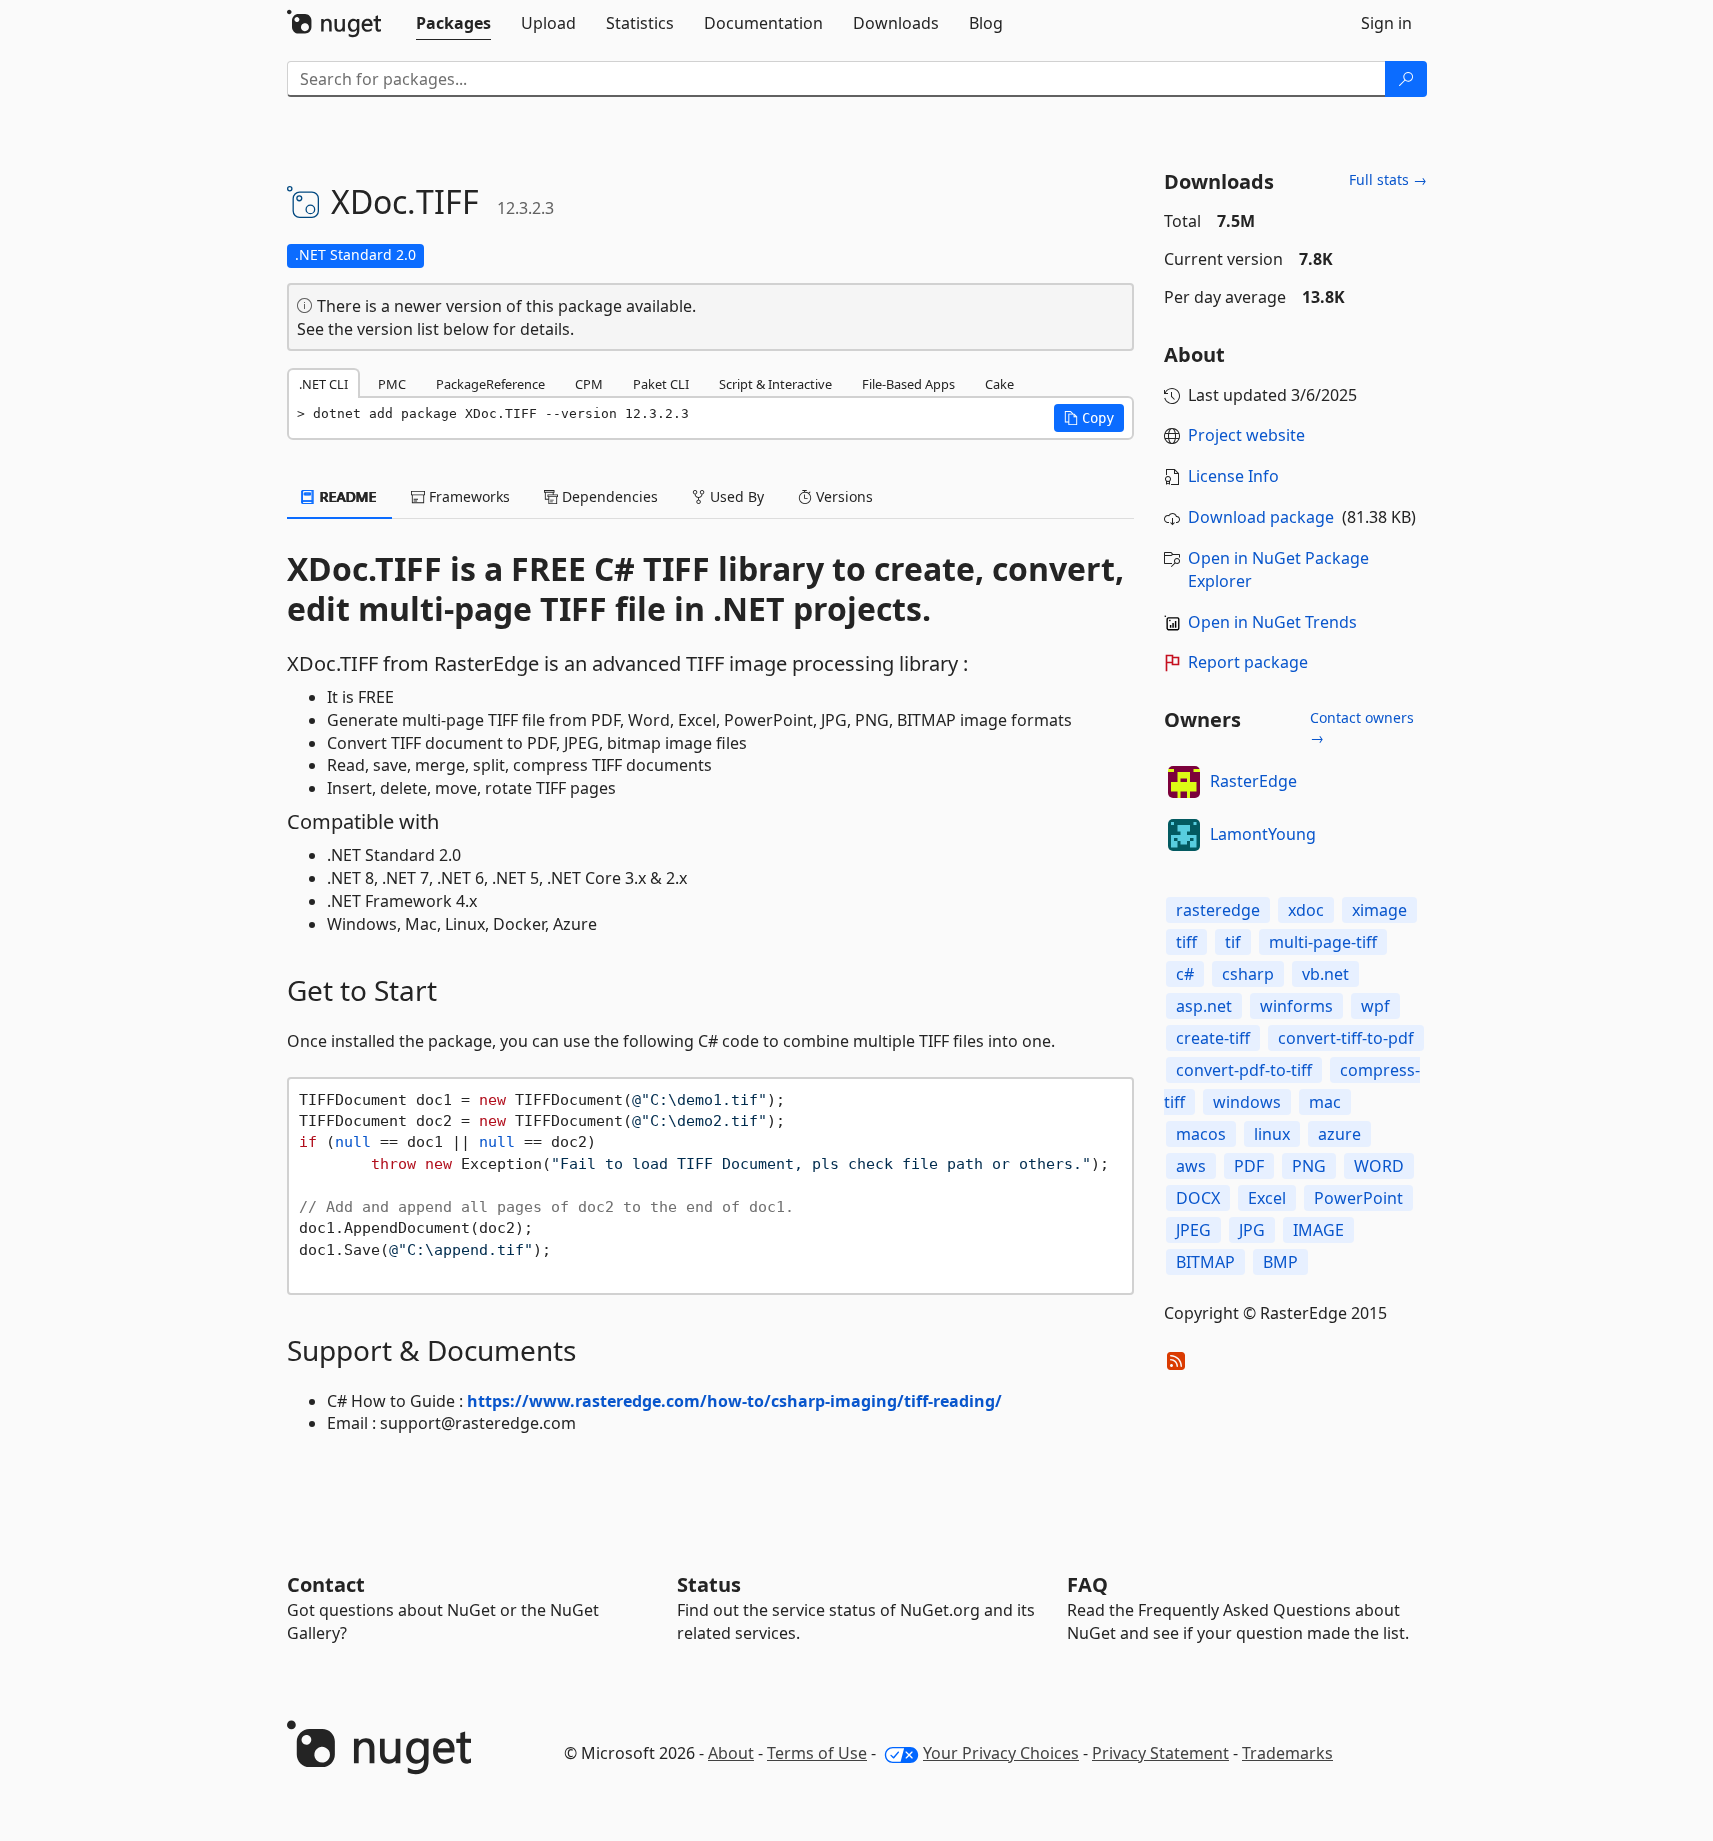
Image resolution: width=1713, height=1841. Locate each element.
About (731, 1753)
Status (709, 1584)
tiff (1186, 942)
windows (1247, 1102)
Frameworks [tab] (467, 496)
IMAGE (1318, 1230)
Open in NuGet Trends (1272, 622)
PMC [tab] (392, 384)
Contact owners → (1362, 727)
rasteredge (1218, 910)
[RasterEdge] (1184, 782)
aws (1191, 1166)
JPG (1252, 1230)
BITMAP (1205, 1262)
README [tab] (346, 496)
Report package (1248, 662)
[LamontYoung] (1184, 835)
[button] (1089, 418)
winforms (1296, 1006)
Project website (1246, 435)
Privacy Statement (1160, 1753)
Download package (1261, 517)
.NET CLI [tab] (323, 384)
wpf (1375, 1006)
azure (1339, 1134)
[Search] (1406, 79)
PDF (1249, 1166)
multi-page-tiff (1323, 942)
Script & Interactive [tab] (775, 384)
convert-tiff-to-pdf (1346, 1038)
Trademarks (1287, 1753)
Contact (326, 1584)
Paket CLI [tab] (661, 384)
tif (1233, 942)
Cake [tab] (999, 384)
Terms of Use (817, 1753)
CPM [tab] (589, 384)
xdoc (1306, 910)
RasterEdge (1253, 781)
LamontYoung (1263, 834)
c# (1185, 974)
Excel (1267, 1198)
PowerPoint (1358, 1198)
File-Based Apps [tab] (908, 384)
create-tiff (1213, 1038)
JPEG (1193, 1230)
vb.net (1325, 974)
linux (1272, 1134)
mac (1325, 1102)
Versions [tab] (842, 496)
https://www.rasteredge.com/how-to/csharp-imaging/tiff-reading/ (734, 1401)
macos (1201, 1134)
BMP (1280, 1262)
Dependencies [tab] (608, 496)
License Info (1233, 476)
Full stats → (1388, 179)
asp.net (1204, 1006)
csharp (1248, 974)
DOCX (1198, 1198)
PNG (1309, 1166)
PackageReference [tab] (490, 384)
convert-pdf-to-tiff (1244, 1070)
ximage (1379, 910)
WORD (1379, 1166)
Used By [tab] (735, 496)
